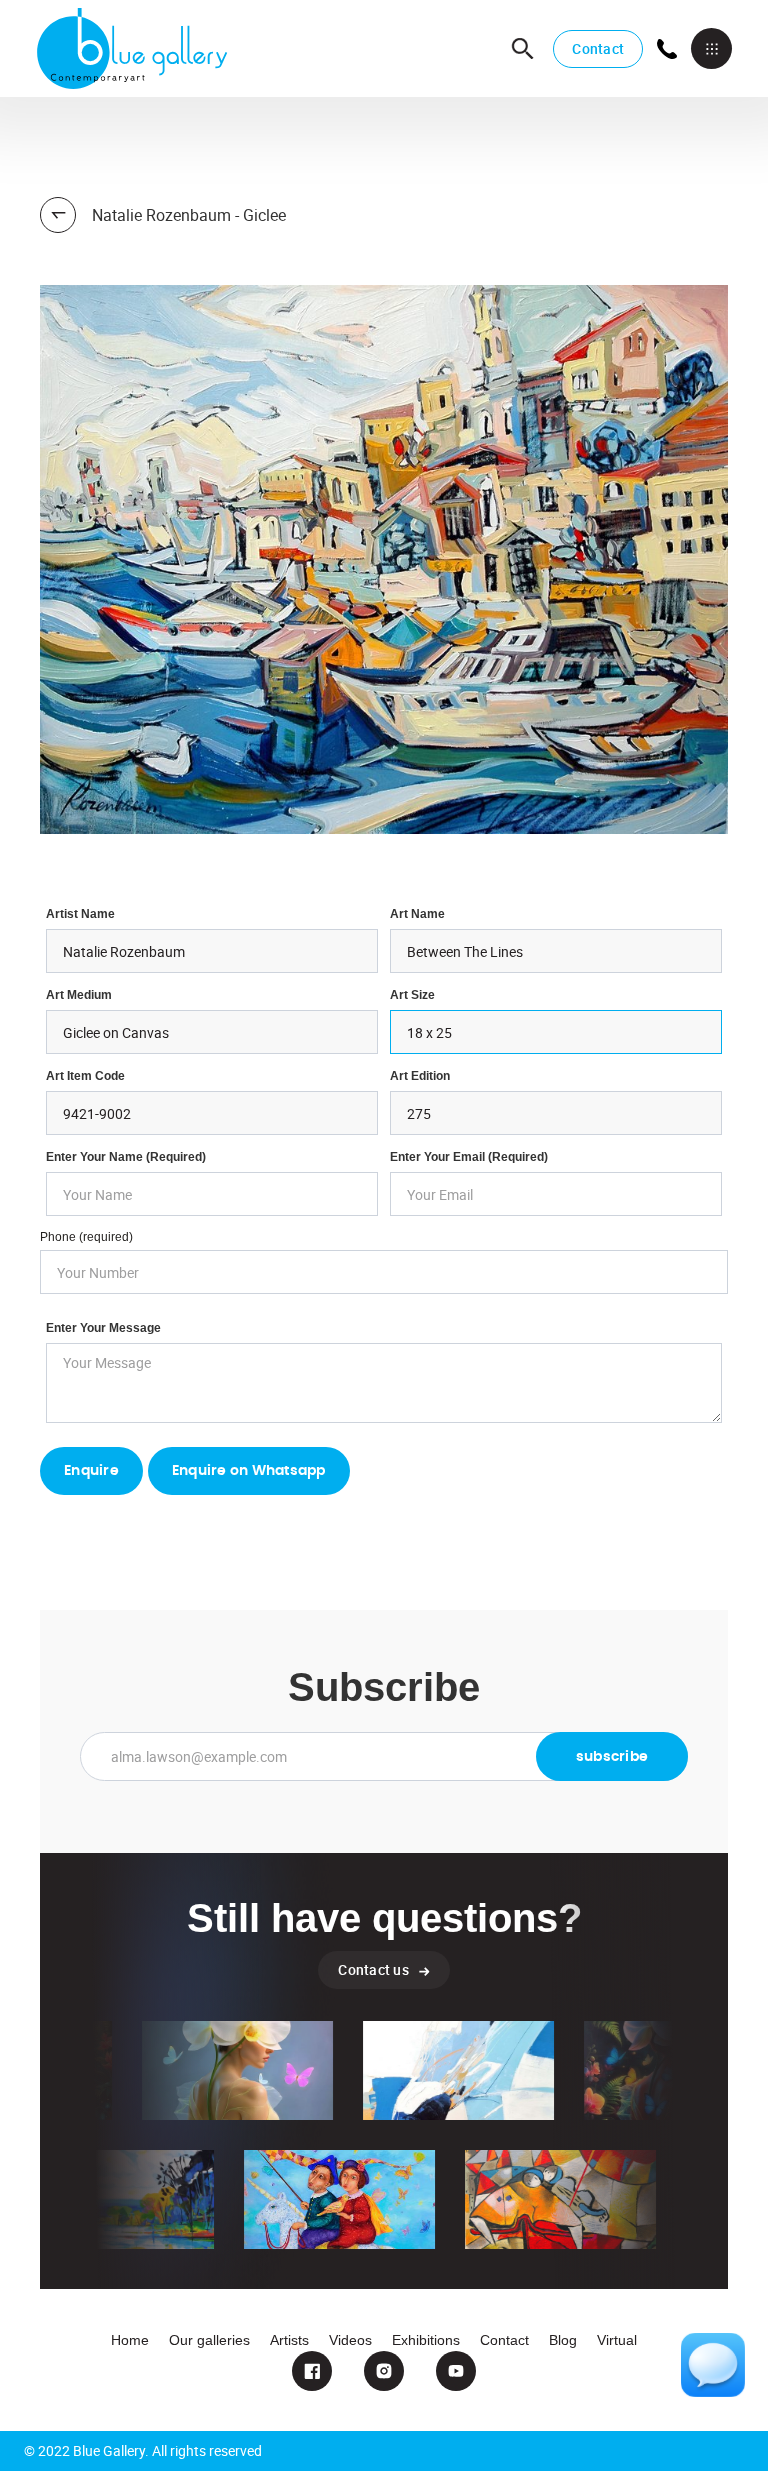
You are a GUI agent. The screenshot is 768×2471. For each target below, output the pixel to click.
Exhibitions (426, 2340)
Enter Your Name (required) (126, 1157)
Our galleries (209, 2340)
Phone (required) (86, 1237)
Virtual (617, 2340)
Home (130, 2340)
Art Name (417, 914)
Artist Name (80, 914)
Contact (598, 48)
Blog (563, 2340)
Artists (289, 2340)
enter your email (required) (469, 1157)
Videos (350, 2340)
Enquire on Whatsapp (249, 1471)
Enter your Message (103, 1328)
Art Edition (420, 1076)
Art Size (412, 995)
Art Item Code (85, 1076)
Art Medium (79, 995)
